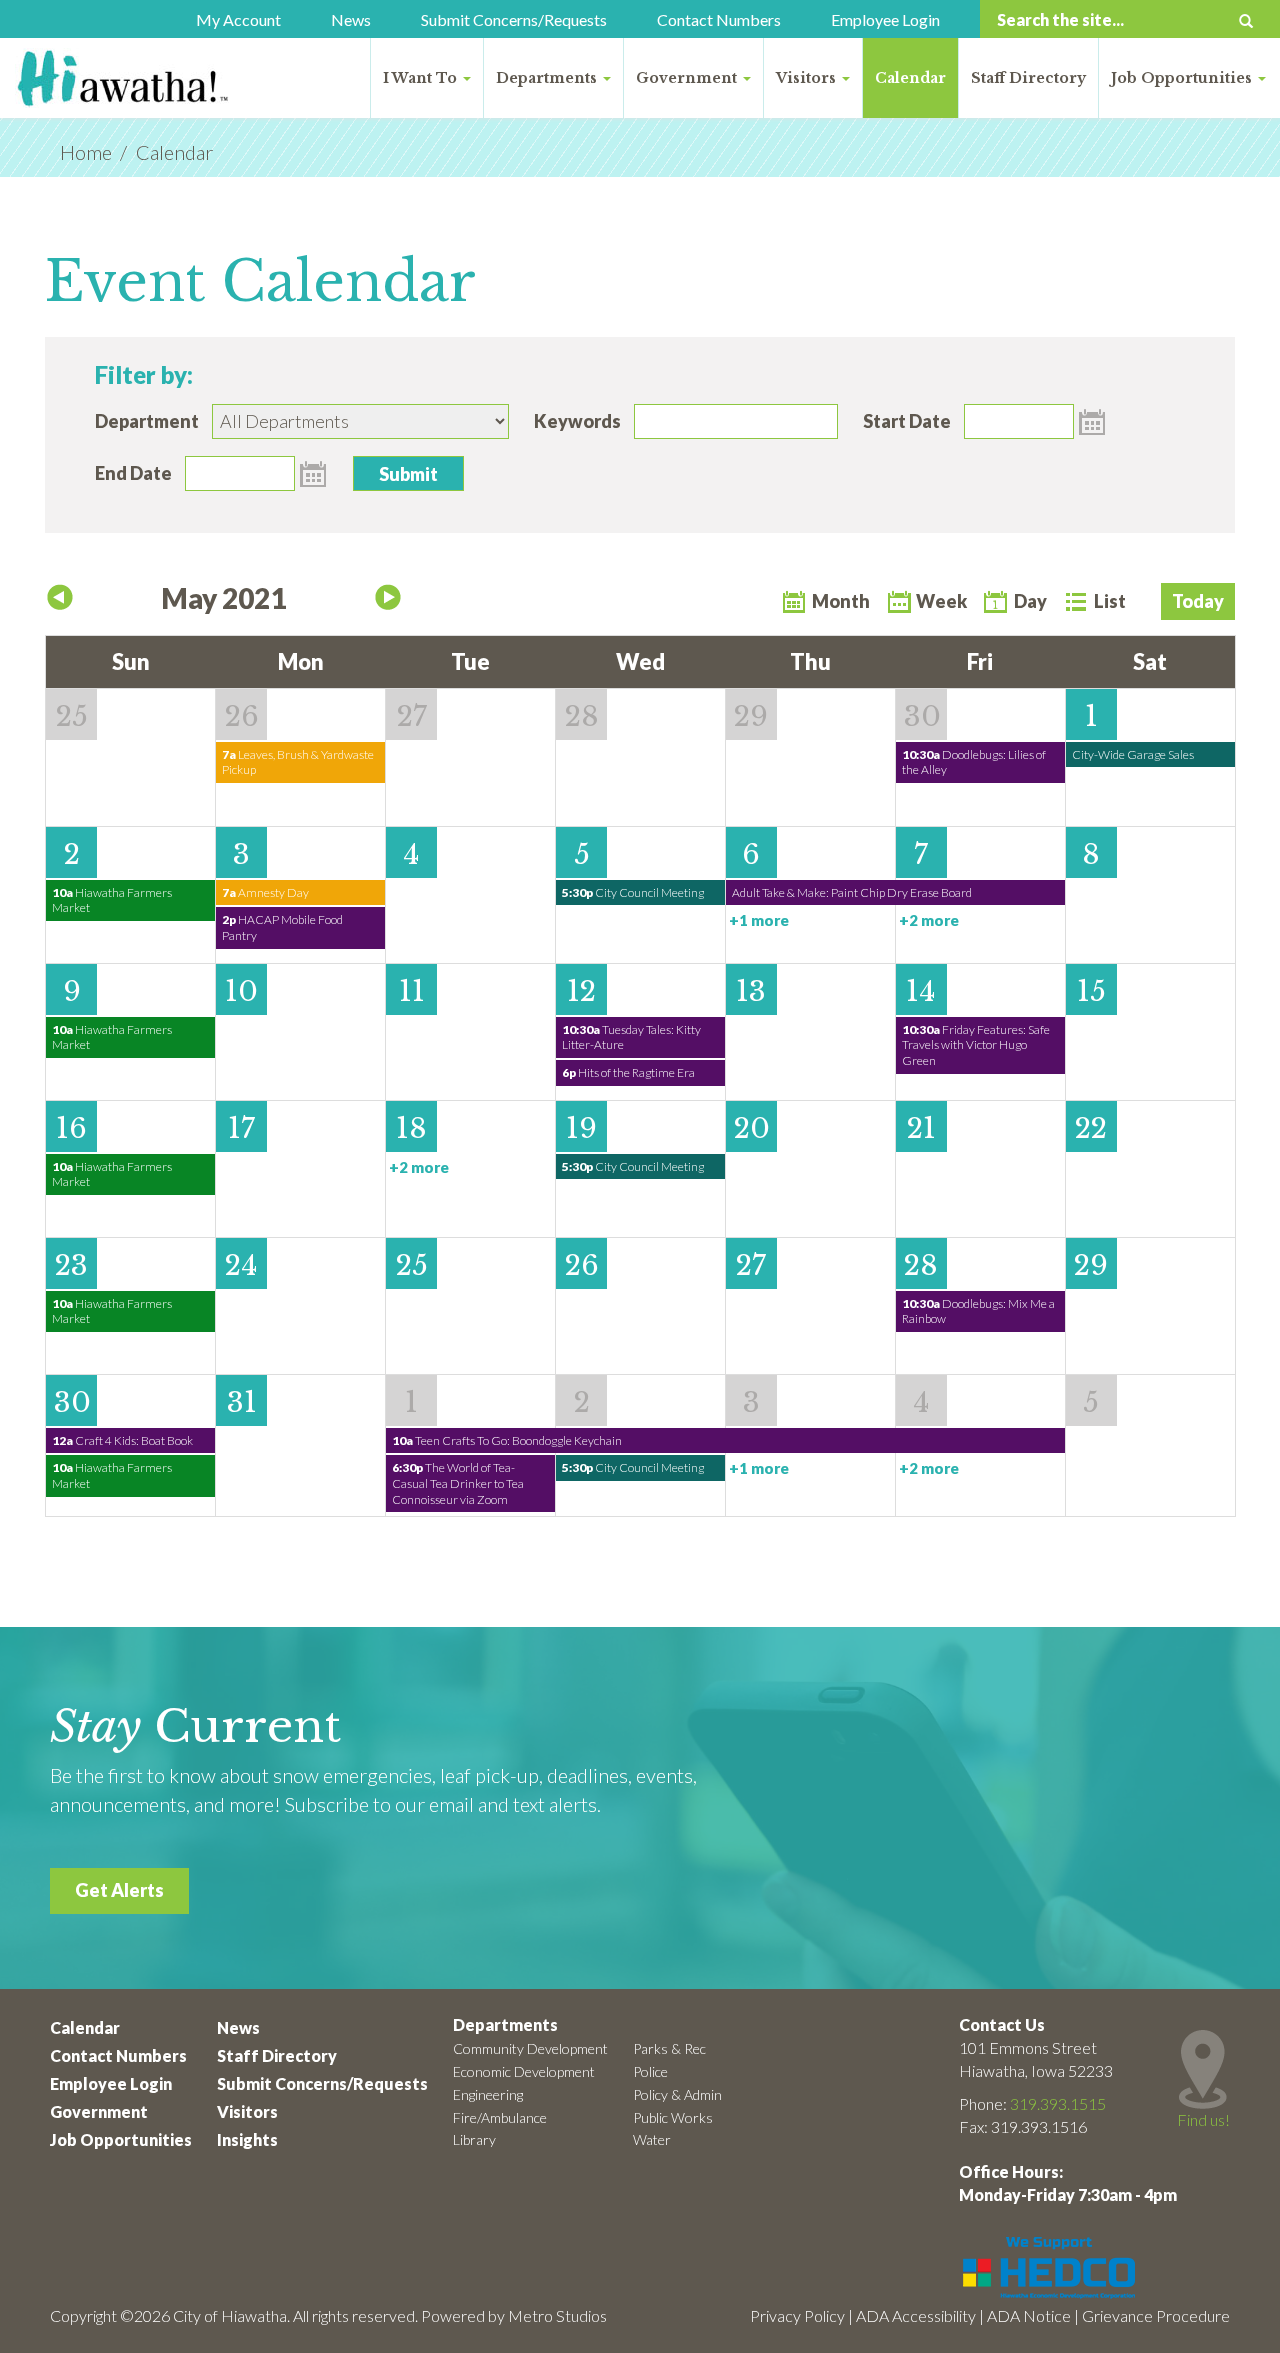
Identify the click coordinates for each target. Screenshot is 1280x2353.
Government (688, 78)
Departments (548, 78)
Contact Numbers (719, 19)
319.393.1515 (1058, 2103)
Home (86, 152)
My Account (238, 19)
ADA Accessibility (916, 2315)
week (941, 601)
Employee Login (885, 19)
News (351, 19)
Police (650, 2071)
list (1110, 601)
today (1198, 601)
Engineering (488, 2094)
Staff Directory (1028, 78)
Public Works (673, 2117)
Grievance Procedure (1156, 2315)
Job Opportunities (1183, 78)
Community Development (530, 2048)
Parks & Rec (669, 2048)
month (841, 601)
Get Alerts (119, 1890)
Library (474, 2139)
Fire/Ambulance (500, 2117)
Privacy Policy (797, 2315)
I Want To (422, 78)
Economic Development (524, 2071)
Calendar (910, 78)
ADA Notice (1029, 2315)
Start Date (907, 421)
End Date (133, 473)
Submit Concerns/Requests (514, 19)
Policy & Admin (677, 2094)
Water (652, 2139)
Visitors (808, 78)
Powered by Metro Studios (514, 2315)
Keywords (577, 421)
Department (147, 421)
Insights (247, 2139)
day (1030, 601)
